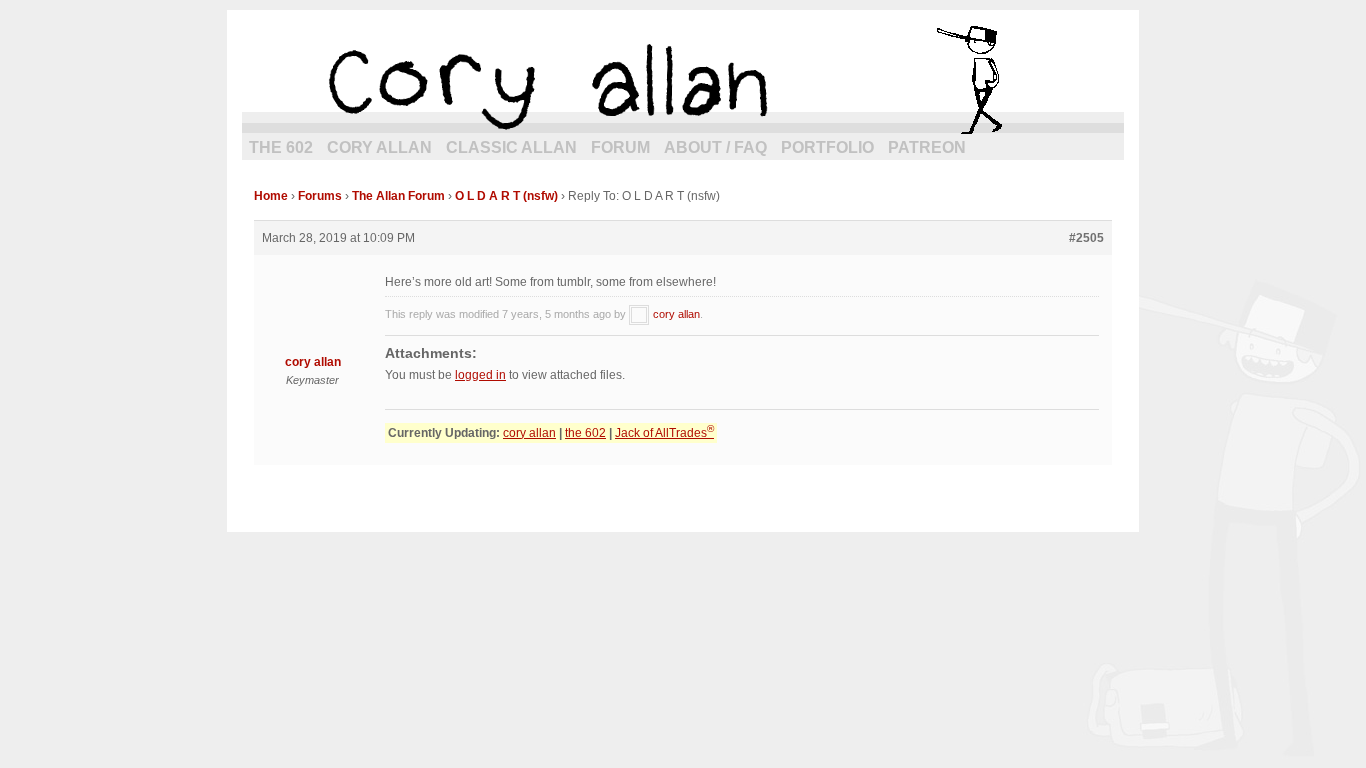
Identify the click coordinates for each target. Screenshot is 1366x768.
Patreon (927, 147)
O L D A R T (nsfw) (506, 196)
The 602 (281, 147)
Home (271, 196)
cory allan (683, 80)
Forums (320, 196)
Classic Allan (511, 147)
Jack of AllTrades (664, 433)
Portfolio (827, 147)
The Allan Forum (398, 196)
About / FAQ (715, 147)
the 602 (585, 433)
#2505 (1086, 238)
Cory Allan (379, 147)
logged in (480, 375)
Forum (620, 147)
